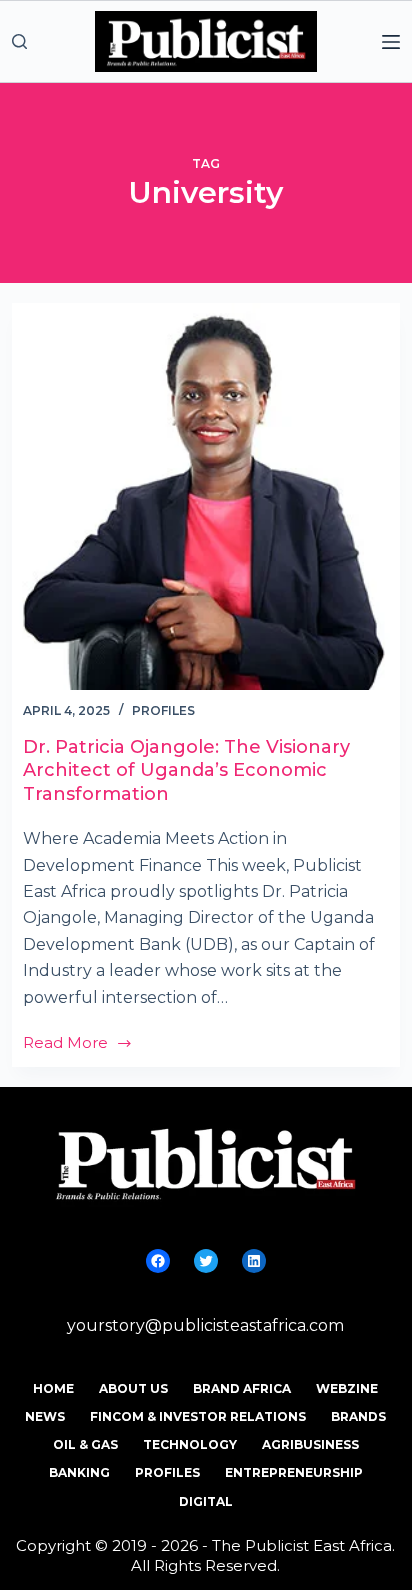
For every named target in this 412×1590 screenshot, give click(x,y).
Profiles (163, 710)
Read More (78, 1044)
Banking (79, 1472)
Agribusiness (310, 1444)
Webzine (347, 1388)
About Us (133, 1388)
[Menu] (391, 42)
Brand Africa (242, 1388)
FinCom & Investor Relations (198, 1416)
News (45, 1416)
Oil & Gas (85, 1444)
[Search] (19, 41)
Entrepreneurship (294, 1472)
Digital (206, 1501)
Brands (358, 1416)
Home (53, 1388)
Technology (190, 1444)
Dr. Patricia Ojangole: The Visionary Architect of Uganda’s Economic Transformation (186, 770)
